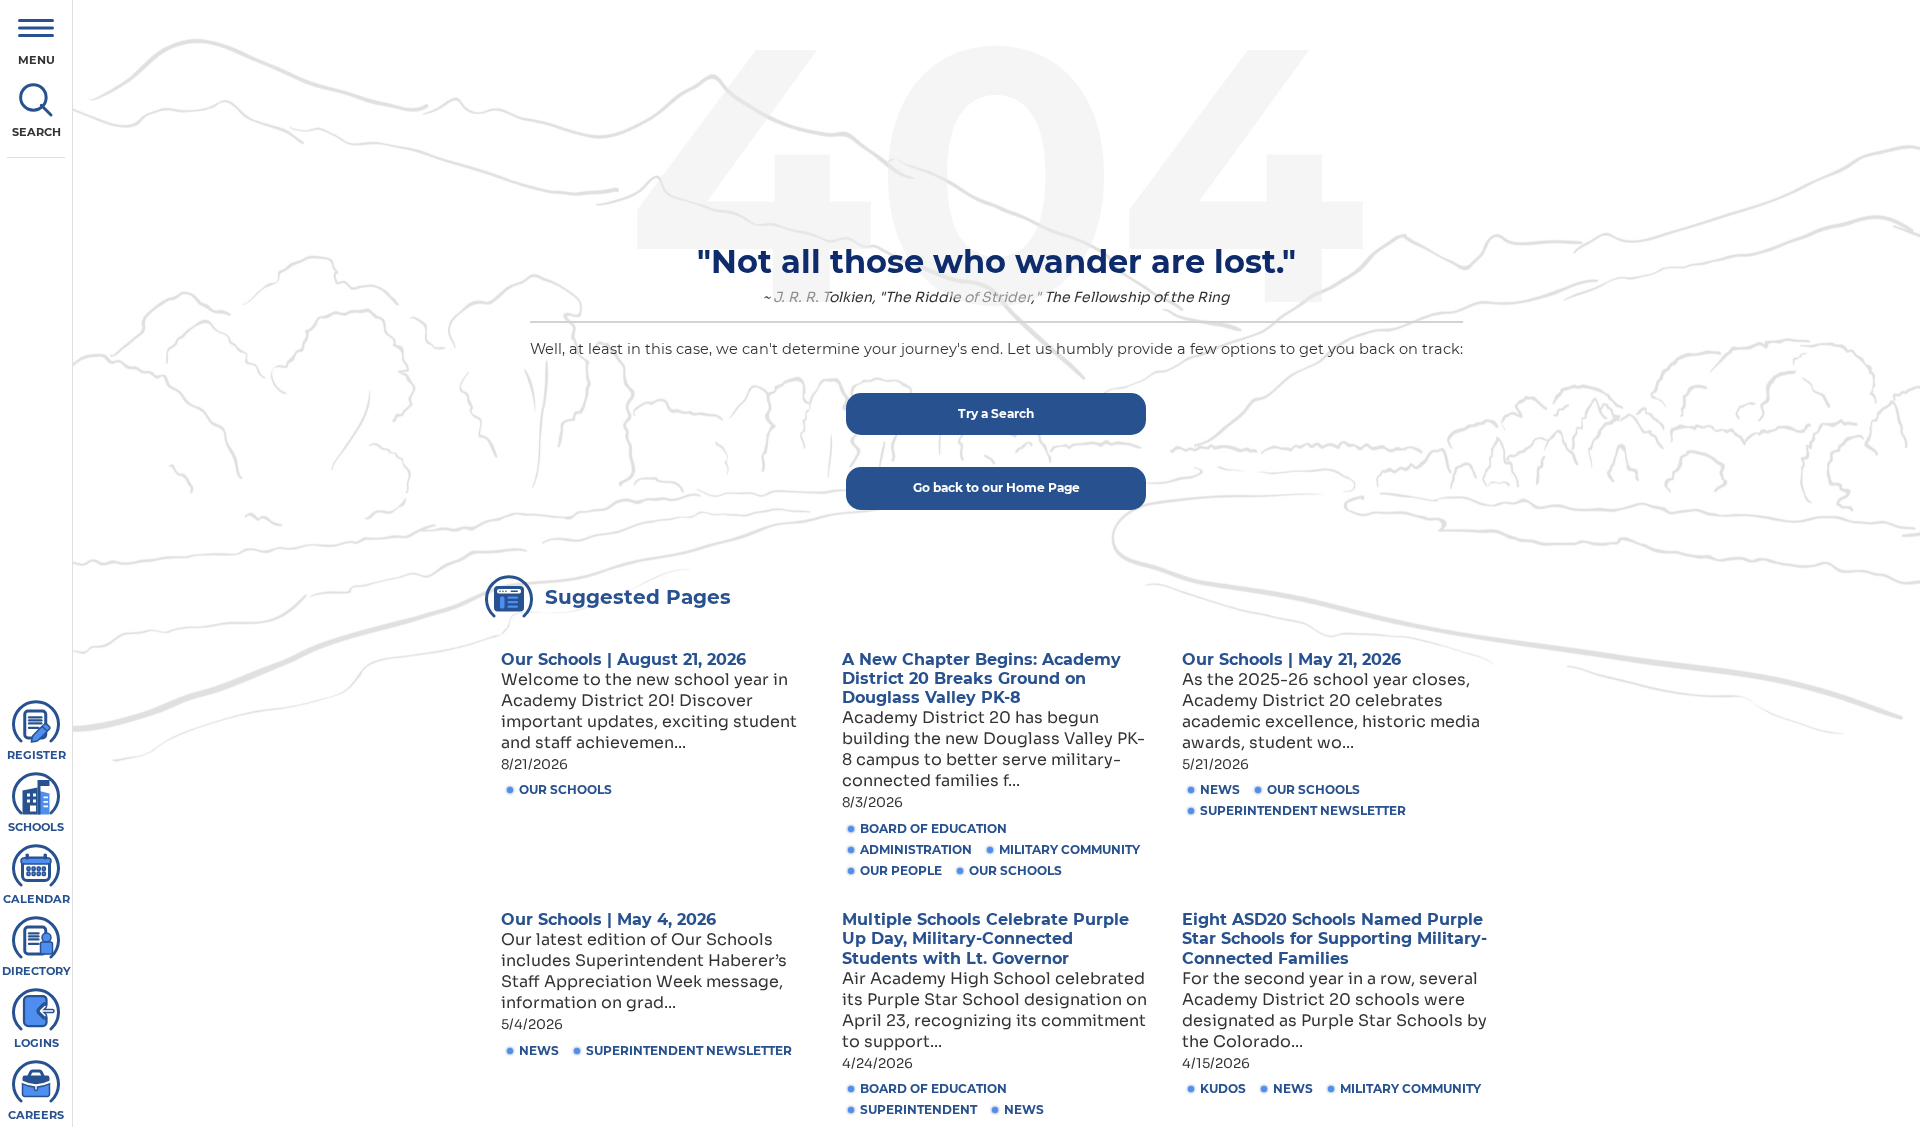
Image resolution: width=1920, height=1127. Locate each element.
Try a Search (996, 413)
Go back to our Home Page (996, 487)
